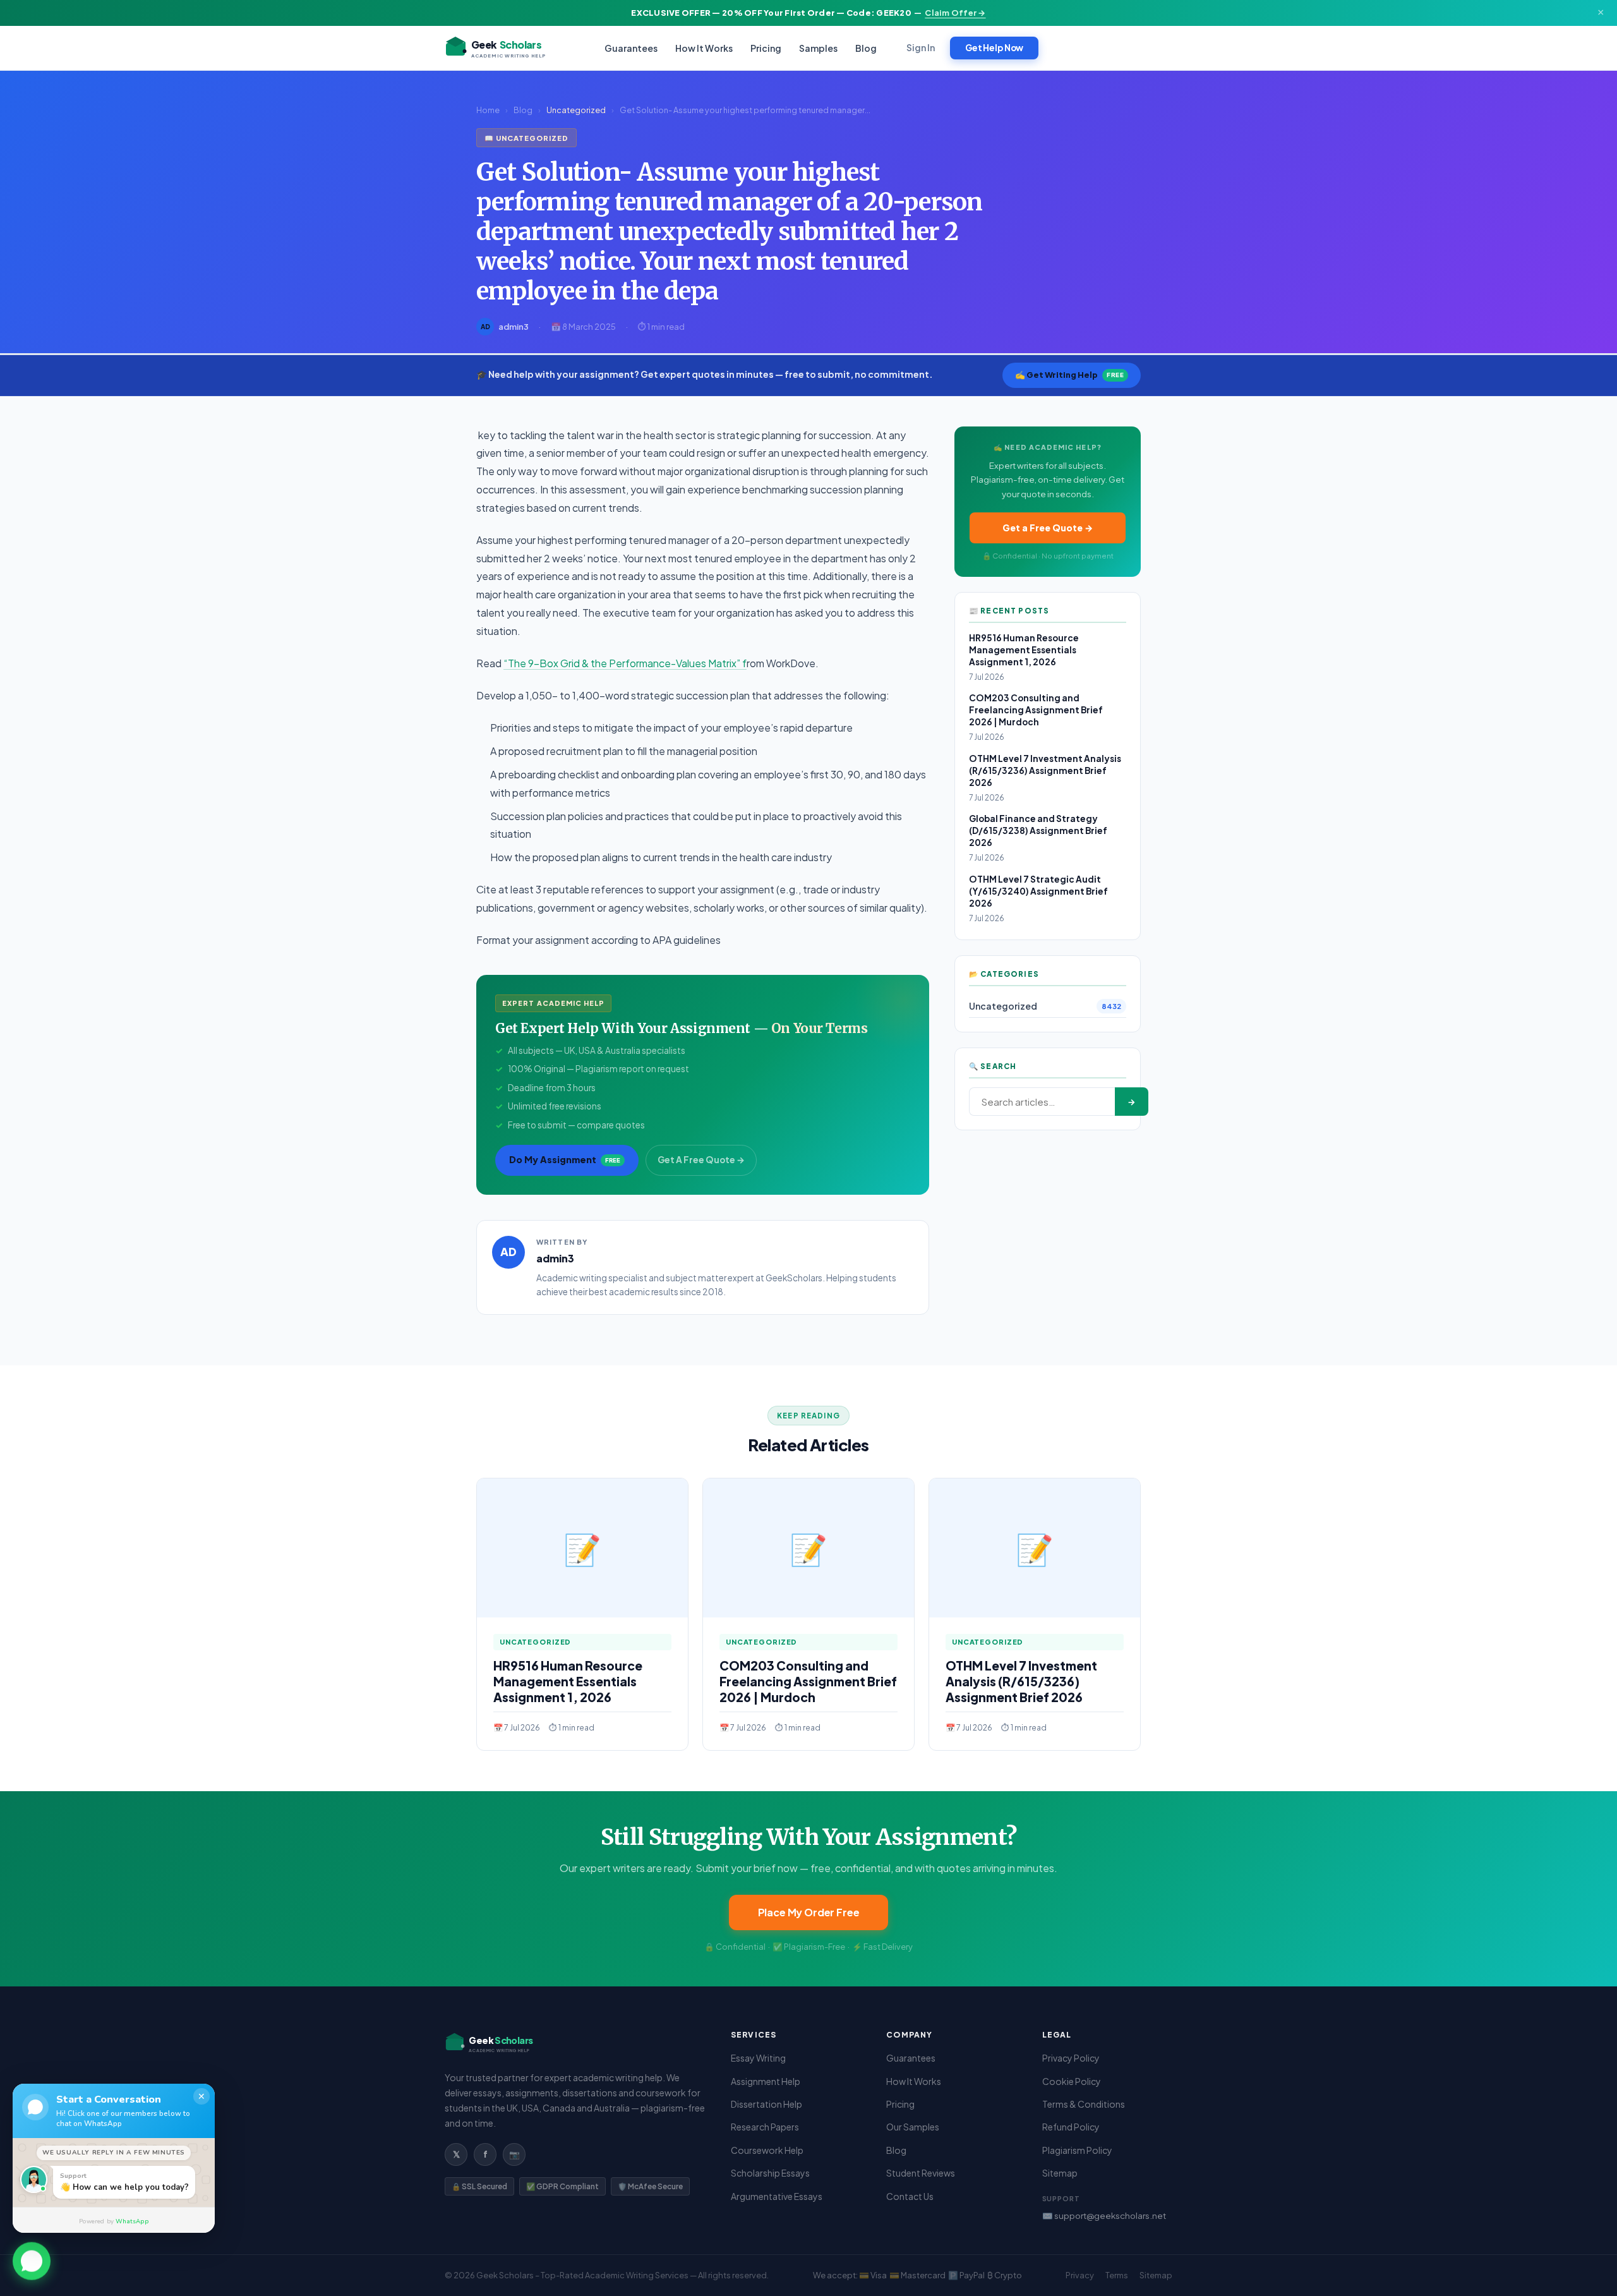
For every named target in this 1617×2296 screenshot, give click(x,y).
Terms (1117, 2275)
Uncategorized (576, 110)
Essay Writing (758, 2058)
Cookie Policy (1072, 2081)
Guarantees (631, 48)
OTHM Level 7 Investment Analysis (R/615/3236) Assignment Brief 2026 (1045, 770)
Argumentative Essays (777, 2196)
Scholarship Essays (770, 2173)
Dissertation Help (766, 2104)
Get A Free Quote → (701, 1160)
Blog (866, 48)
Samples (818, 48)
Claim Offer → (955, 13)
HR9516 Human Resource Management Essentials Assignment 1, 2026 (1024, 650)
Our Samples (913, 2127)
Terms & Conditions (1084, 2104)
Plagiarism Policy (1077, 2150)
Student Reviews (921, 2173)
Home (488, 110)
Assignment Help (766, 2081)
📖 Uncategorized (526, 138)
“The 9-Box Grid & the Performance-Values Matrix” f (625, 663)
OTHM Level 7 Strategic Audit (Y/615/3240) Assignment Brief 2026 (1038, 891)
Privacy (1080, 2275)
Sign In (921, 48)
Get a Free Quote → (1048, 528)
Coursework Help (767, 2150)
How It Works (704, 48)
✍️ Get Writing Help (1069, 375)
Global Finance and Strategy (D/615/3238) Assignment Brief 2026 (1038, 831)
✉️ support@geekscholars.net (1104, 2215)
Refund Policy (1071, 2127)
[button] (32, 2259)
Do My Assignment (565, 1159)
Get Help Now (994, 48)
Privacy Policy (1071, 2058)
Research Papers (765, 2127)
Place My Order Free (809, 1912)
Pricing (766, 48)
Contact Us (910, 2196)
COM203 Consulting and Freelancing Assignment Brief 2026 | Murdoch (1036, 710)
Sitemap (1060, 2173)
